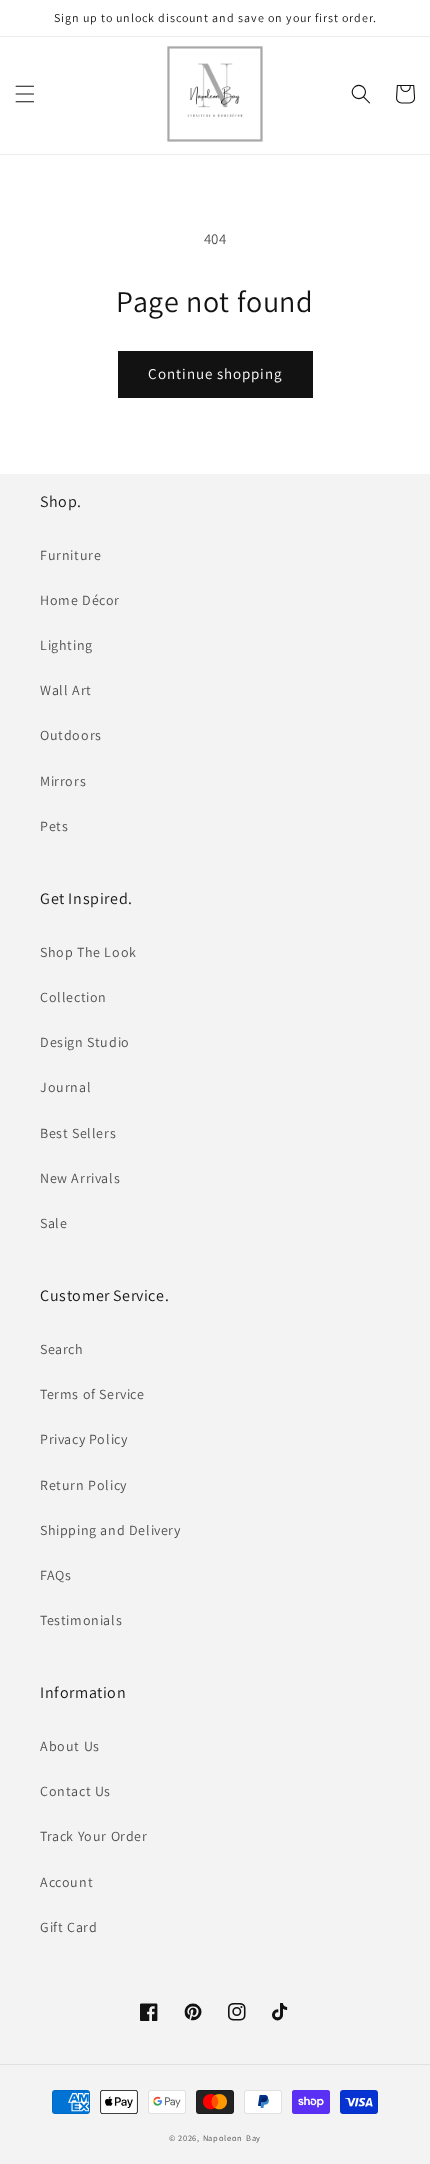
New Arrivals (80, 1178)
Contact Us (75, 1791)
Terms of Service (92, 1394)
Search (62, 1349)
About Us (70, 1746)
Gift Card (68, 1927)
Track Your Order (94, 1836)
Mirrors (63, 781)
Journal (65, 1087)
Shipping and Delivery (110, 1530)
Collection (73, 997)
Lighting (66, 645)
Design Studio (85, 1042)
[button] (25, 94)
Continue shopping (215, 373)
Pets (54, 826)
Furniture (70, 555)
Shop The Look (88, 952)
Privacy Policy (83, 1439)
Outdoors (71, 735)
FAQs (55, 1575)
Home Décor (80, 600)
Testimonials (81, 1620)
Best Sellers (78, 1133)
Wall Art (66, 690)
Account (66, 1882)
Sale (53, 1223)
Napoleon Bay (232, 2137)
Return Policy (83, 1485)
